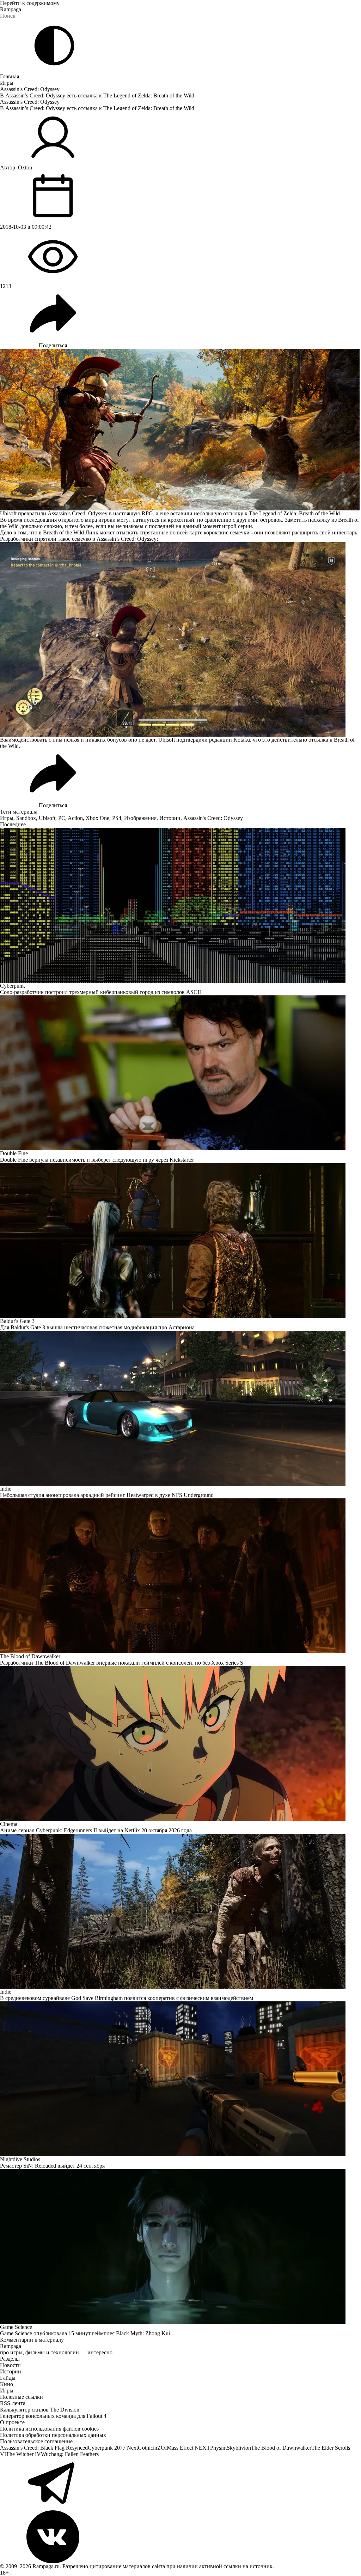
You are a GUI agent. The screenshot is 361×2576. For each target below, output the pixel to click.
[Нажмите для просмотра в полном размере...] (180, 639)
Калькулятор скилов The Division (40, 2410)
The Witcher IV (23, 2454)
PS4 (117, 818)
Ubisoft (47, 818)
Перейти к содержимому (30, 3)
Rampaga (11, 9)
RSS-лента (13, 2403)
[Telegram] (180, 2484)
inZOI (160, 2448)
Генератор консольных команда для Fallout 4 (53, 2416)
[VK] (180, 2537)
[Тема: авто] (54, 46)
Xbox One (97, 818)
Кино (7, 2384)
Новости (10, 2365)
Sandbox (26, 818)
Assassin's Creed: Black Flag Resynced (44, 2448)
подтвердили (192, 740)
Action (75, 818)
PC (62, 818)
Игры (7, 83)
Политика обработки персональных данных (53, 2435)
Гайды (8, 2378)
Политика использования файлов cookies (49, 2429)
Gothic (145, 2448)
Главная (10, 76)
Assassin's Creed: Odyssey (30, 89)
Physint (218, 2448)
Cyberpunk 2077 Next (113, 2448)
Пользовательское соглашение (36, 2441)
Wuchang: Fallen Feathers (70, 2454)
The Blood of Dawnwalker (281, 2448)
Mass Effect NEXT (188, 2448)
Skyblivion (239, 2448)
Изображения (140, 818)
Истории (170, 818)
